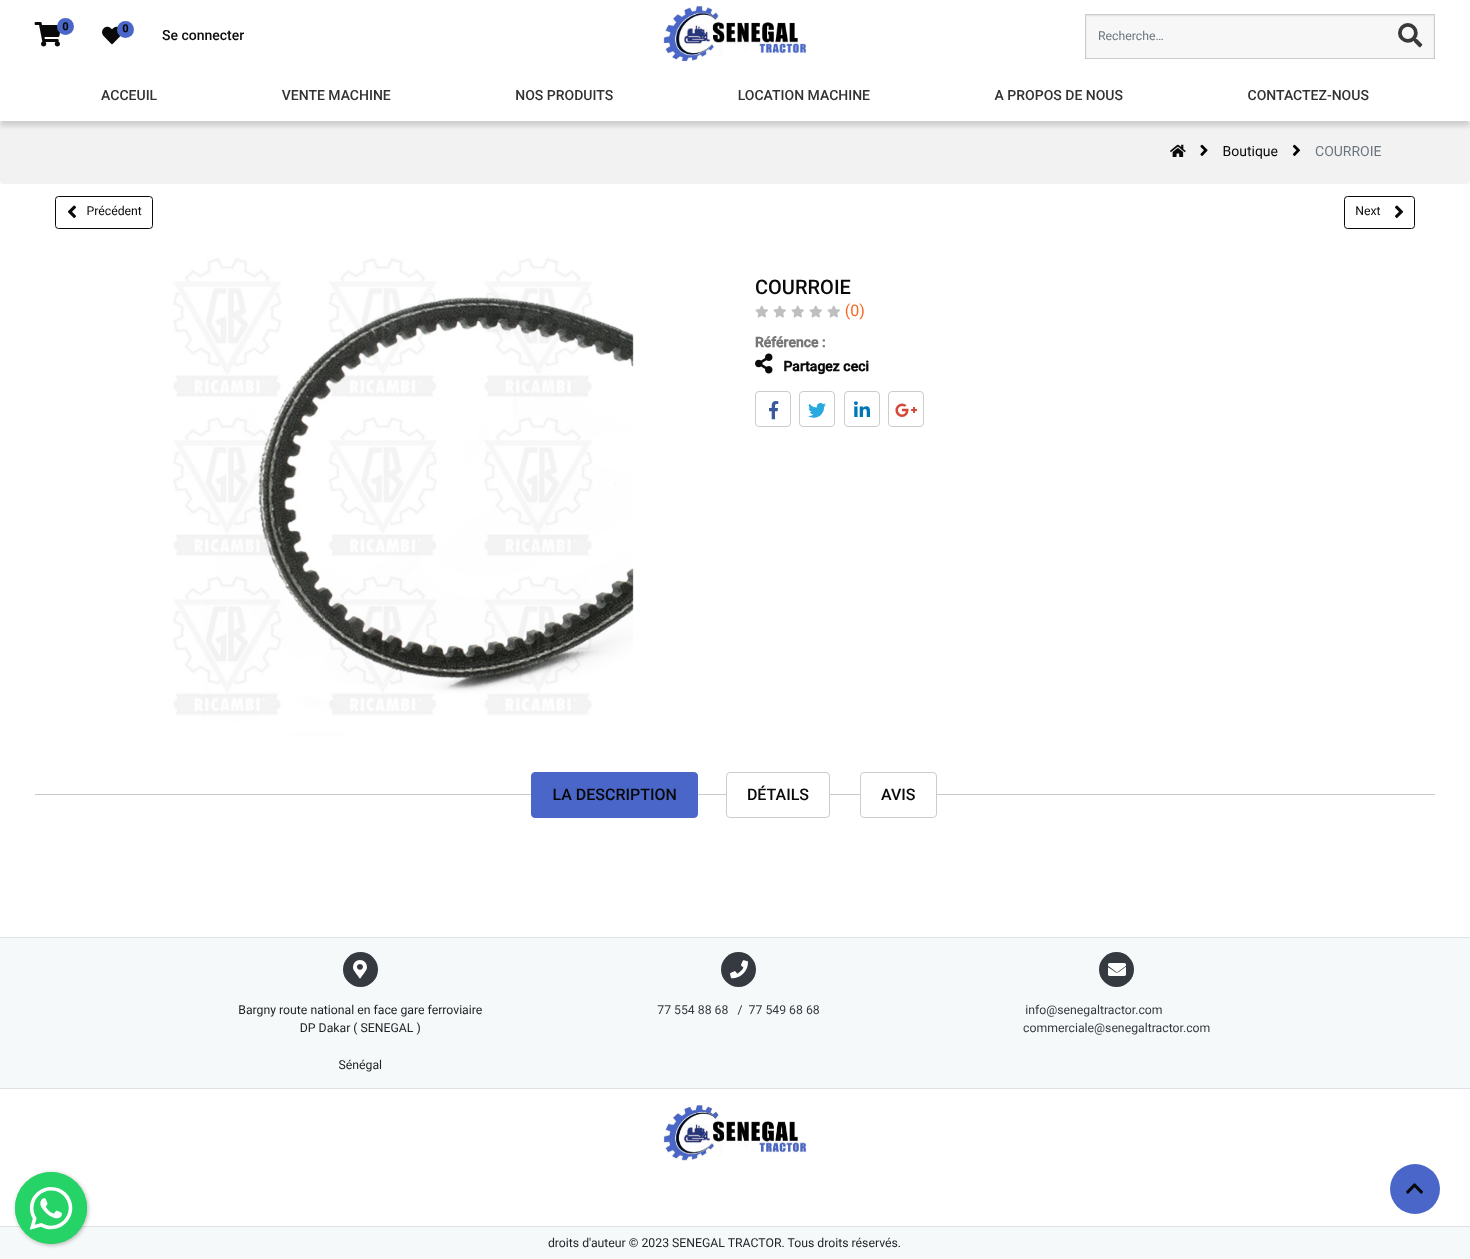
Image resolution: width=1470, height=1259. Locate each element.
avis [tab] (898, 794)
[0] (48, 36)
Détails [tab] (778, 794)
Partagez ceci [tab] (824, 367)
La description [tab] (614, 794)
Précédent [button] (114, 211)
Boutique (1251, 152)
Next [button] (1369, 211)
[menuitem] (129, 96)
